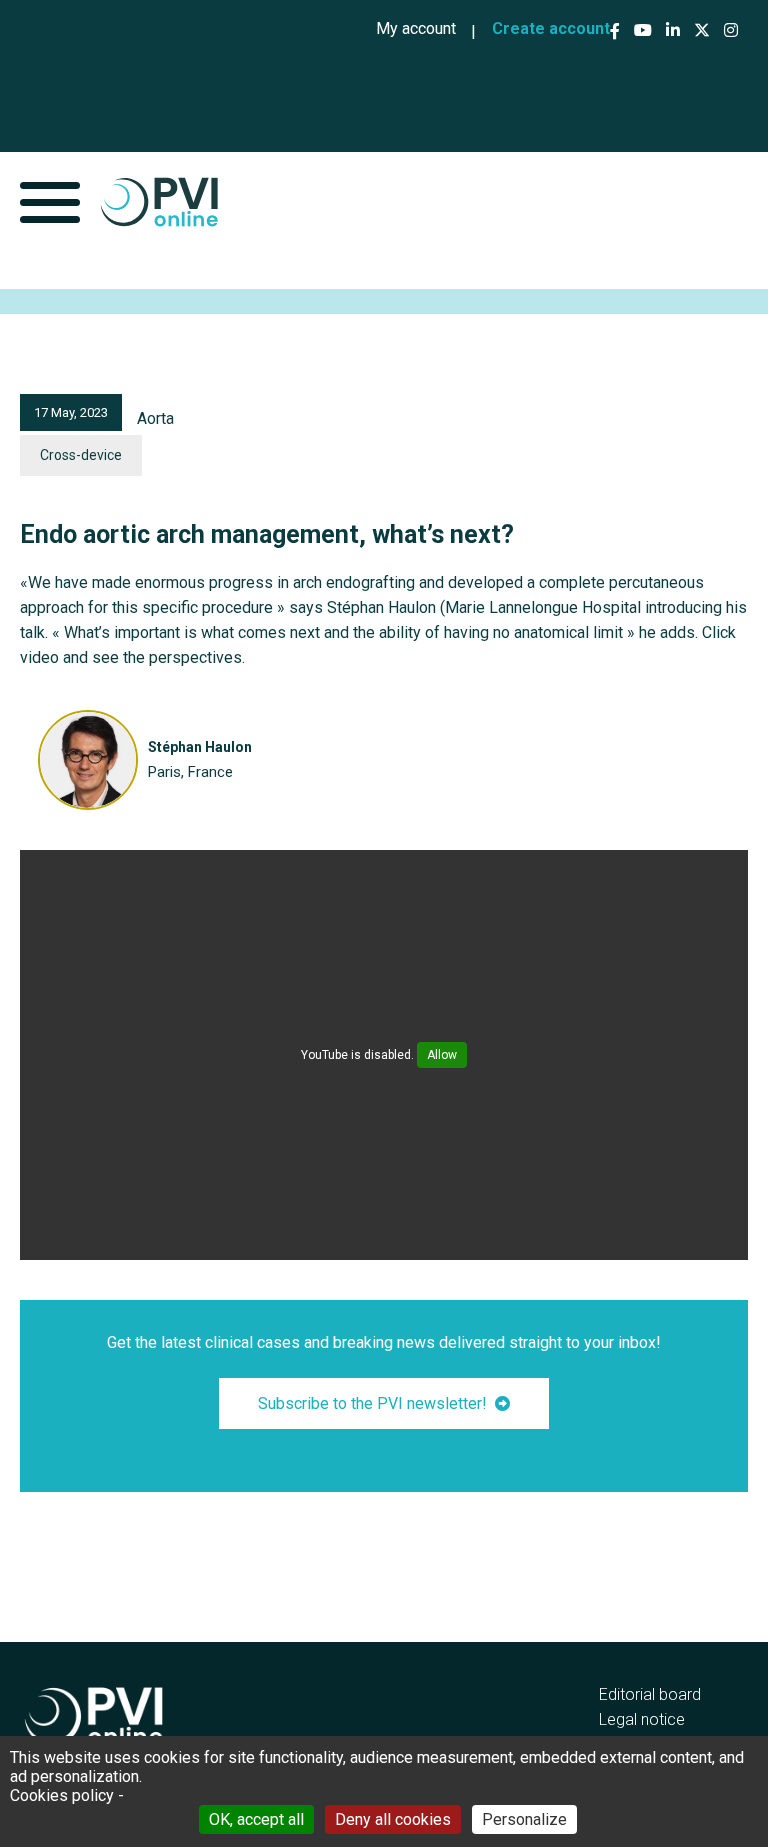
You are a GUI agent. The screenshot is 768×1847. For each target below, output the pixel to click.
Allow (442, 1055)
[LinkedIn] (673, 30)
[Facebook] (617, 31)
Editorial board (650, 1694)
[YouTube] (643, 30)
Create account (551, 28)
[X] (702, 30)
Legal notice (642, 1719)
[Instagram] (731, 30)
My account (416, 28)
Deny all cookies (393, 1819)
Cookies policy (62, 1795)
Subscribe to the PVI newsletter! (372, 1403)
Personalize (524, 1819)
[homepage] (159, 202)
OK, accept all (256, 1819)
